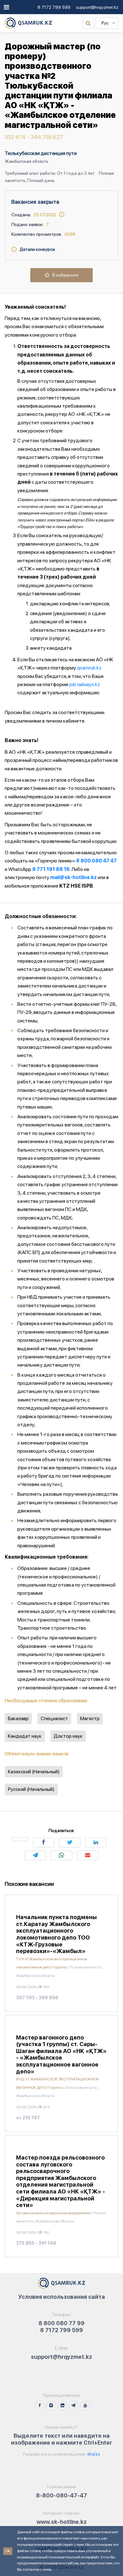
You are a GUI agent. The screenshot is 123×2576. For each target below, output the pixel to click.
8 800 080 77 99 (61, 2323)
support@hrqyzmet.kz (97, 7)
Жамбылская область (27, 161)
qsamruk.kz (89, 668)
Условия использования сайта (62, 2297)
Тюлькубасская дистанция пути (41, 153)
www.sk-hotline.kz (62, 2522)
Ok (8, 2551)
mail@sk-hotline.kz (73, 877)
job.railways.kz (85, 684)
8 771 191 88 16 (51, 869)
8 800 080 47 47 (96, 861)
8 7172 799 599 (54, 7)
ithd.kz (93, 2454)
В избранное (64, 275)
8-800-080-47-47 (61, 2495)
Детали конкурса (36, 249)
